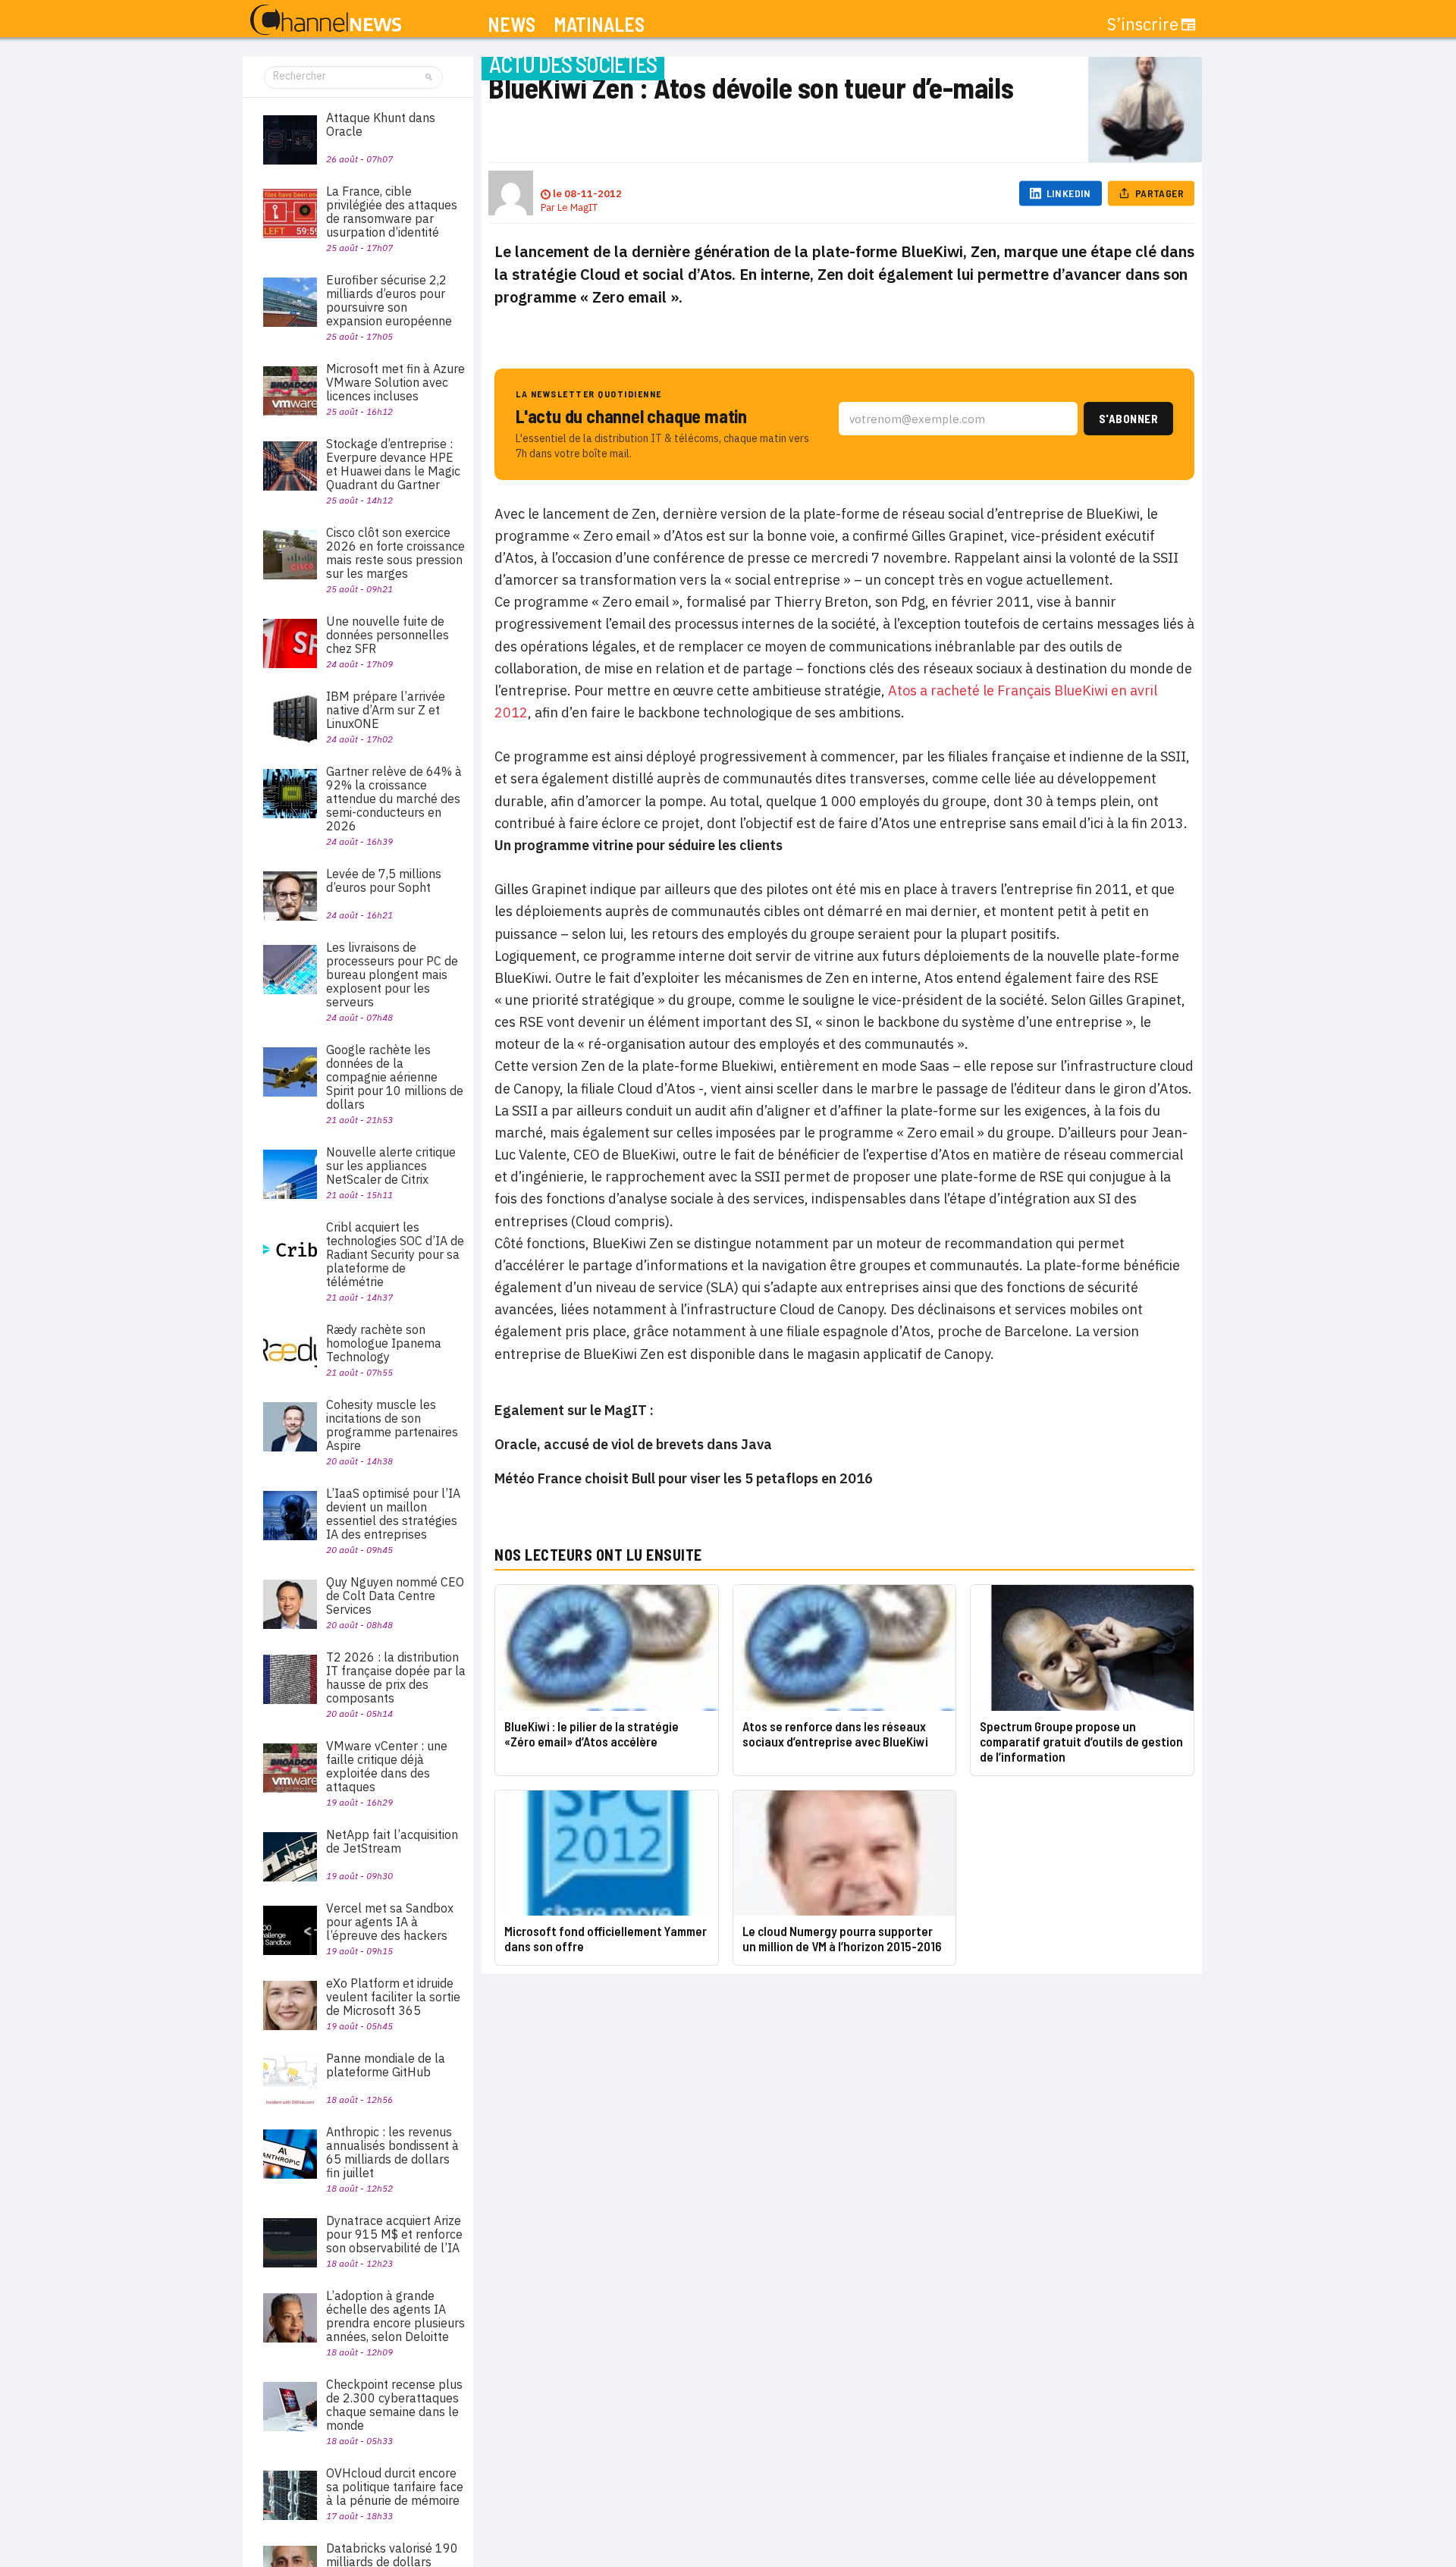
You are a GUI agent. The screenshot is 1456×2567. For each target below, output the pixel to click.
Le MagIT (577, 207)
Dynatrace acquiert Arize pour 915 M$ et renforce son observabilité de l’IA (394, 2234)
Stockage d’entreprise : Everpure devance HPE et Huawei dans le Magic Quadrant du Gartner (393, 464)
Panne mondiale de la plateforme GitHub (386, 2065)
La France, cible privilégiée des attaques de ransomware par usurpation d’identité (392, 212)
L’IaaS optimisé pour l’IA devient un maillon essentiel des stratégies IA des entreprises (393, 1514)
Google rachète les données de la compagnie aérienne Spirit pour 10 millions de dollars (395, 1077)
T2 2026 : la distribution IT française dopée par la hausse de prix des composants (396, 1677)
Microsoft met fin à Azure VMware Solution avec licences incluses (395, 382)
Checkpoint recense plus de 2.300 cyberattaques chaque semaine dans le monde (394, 2405)
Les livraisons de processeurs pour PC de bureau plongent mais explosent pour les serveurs (392, 974)
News (511, 25)
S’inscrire (1143, 24)
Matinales (599, 25)
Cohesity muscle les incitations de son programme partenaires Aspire (392, 1425)
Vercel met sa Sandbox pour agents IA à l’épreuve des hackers (390, 1922)
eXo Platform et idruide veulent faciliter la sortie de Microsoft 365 (393, 1997)
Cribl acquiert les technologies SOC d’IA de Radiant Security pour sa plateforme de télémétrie (395, 1254)
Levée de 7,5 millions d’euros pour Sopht (384, 880)
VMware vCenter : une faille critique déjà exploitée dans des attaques (387, 1766)
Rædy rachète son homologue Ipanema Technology (384, 1343)
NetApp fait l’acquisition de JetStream (392, 1841)
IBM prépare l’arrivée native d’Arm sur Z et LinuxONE (386, 710)
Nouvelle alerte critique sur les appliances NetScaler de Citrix (391, 1166)
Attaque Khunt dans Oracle (381, 124)
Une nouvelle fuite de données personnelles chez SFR (388, 635)
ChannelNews (326, 20)
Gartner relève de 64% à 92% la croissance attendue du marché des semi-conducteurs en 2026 (394, 799)
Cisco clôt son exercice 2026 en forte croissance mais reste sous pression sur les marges (395, 553)
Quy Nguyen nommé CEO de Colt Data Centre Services (395, 1596)
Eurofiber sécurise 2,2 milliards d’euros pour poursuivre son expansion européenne (389, 300)
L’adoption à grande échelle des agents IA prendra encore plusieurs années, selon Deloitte (395, 2316)
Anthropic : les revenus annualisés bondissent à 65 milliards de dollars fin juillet (392, 2152)
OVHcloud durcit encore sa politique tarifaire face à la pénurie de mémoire (395, 2487)
